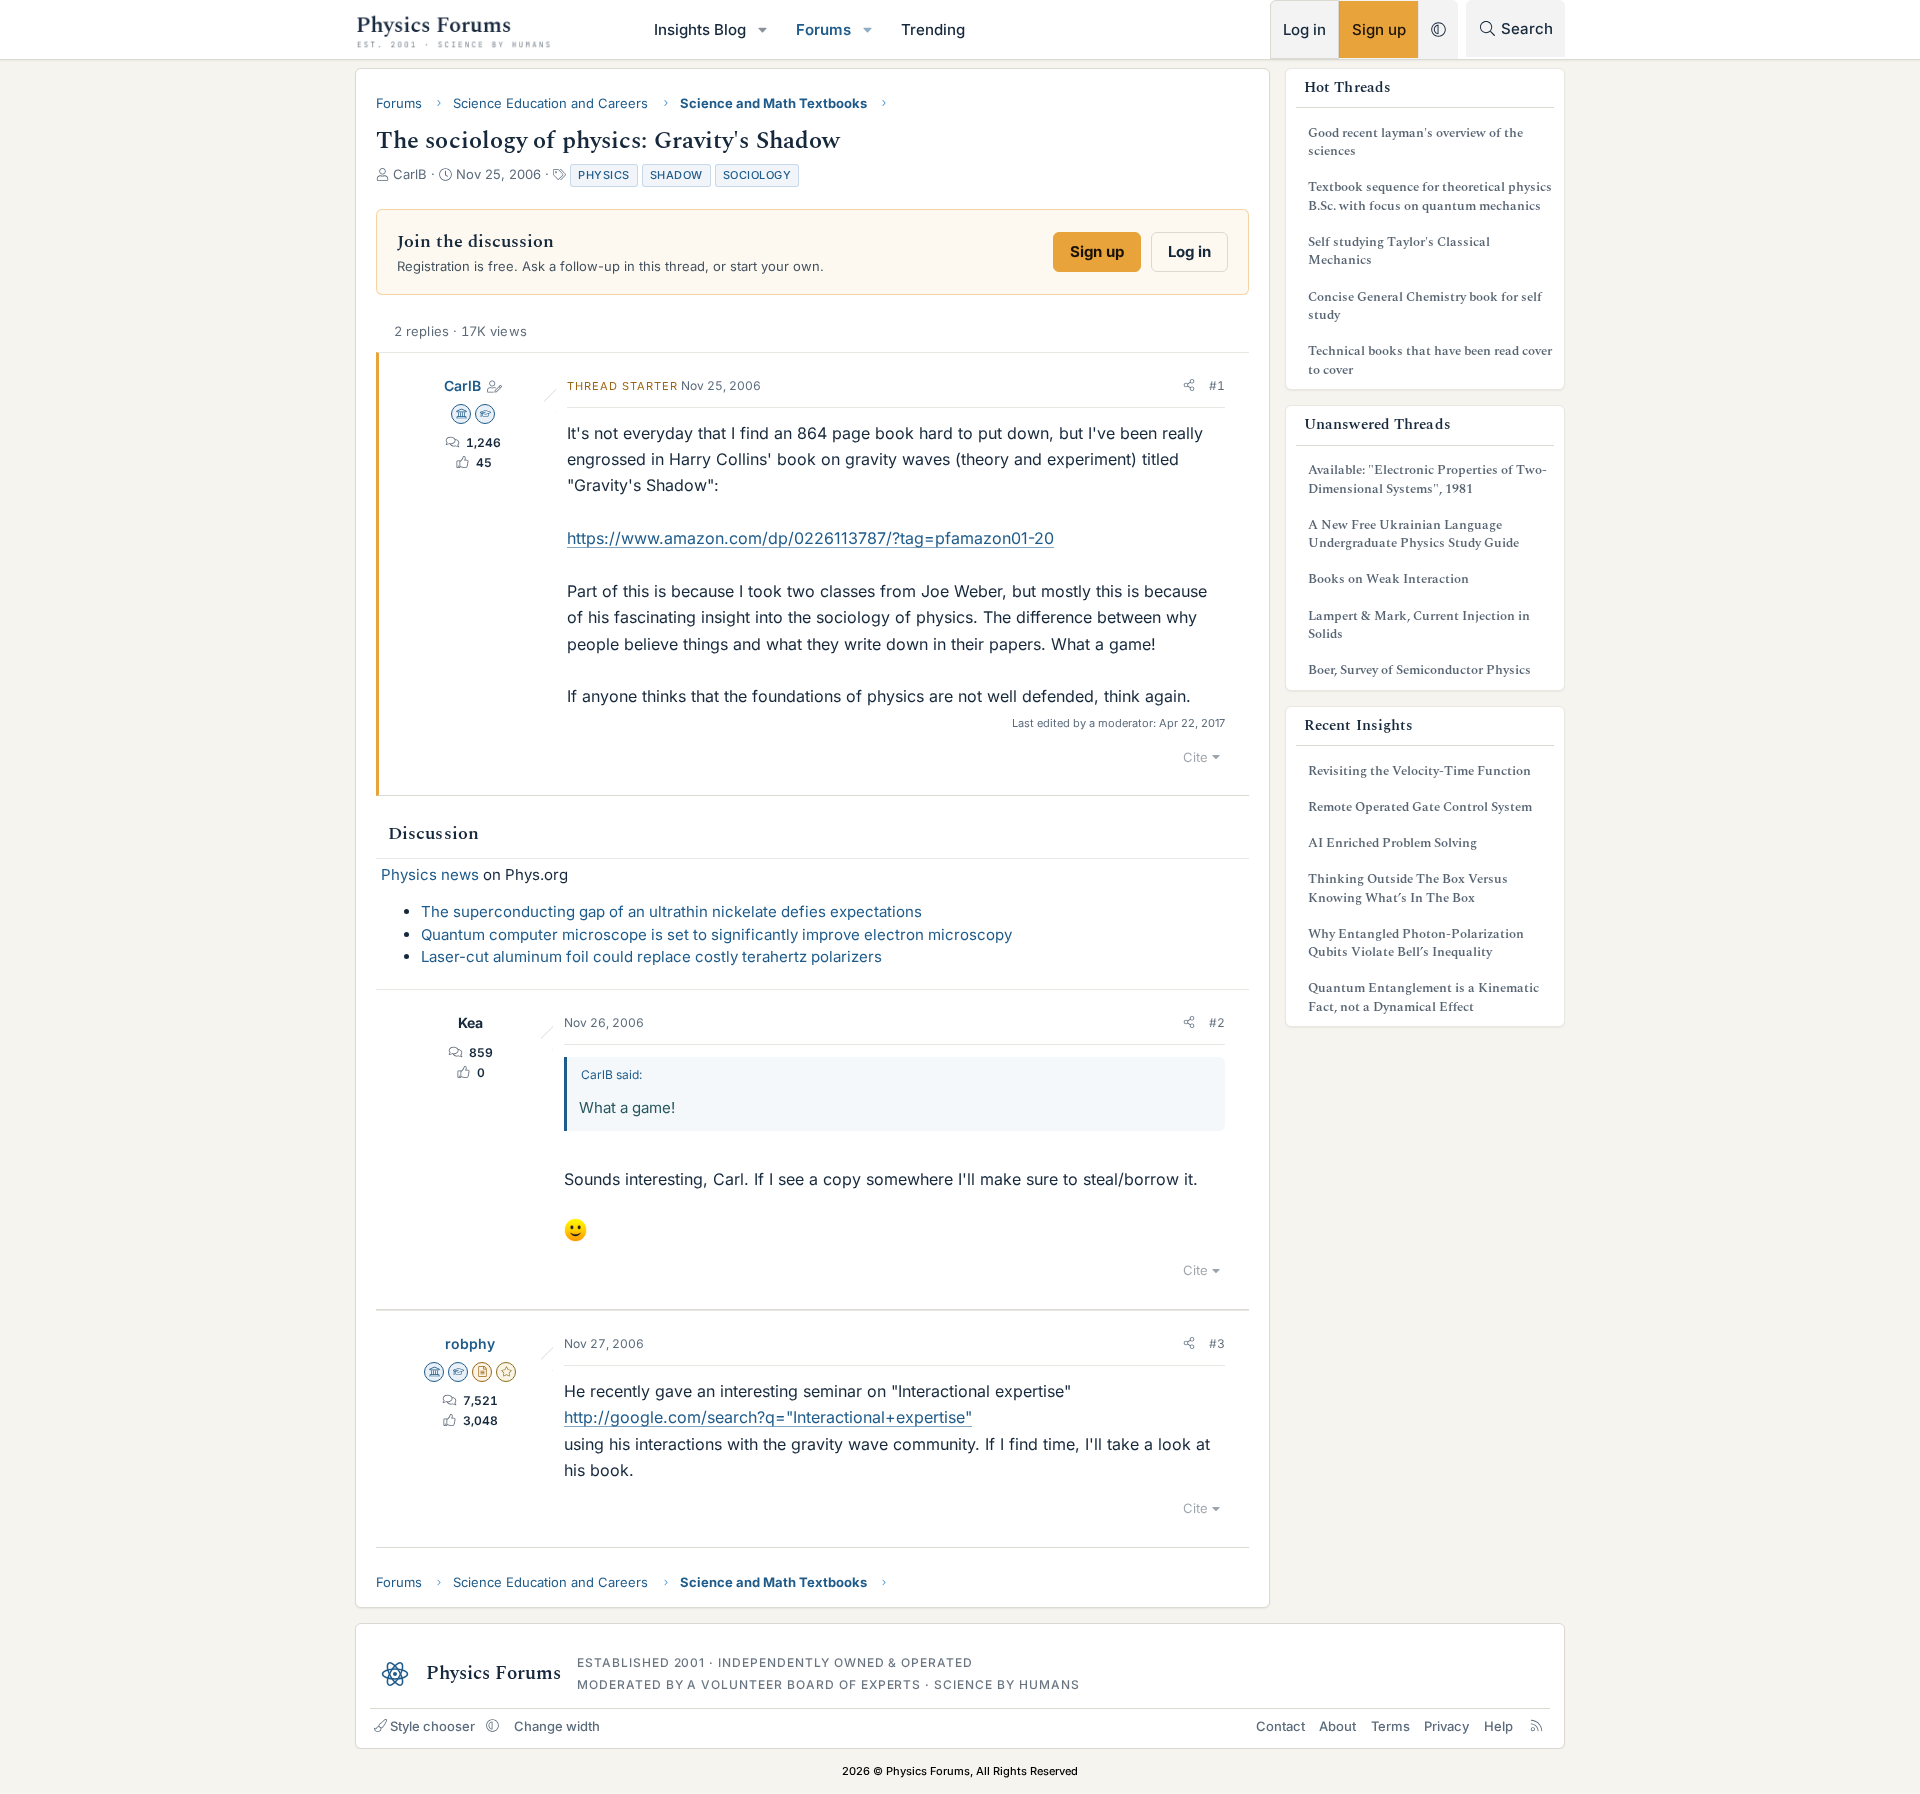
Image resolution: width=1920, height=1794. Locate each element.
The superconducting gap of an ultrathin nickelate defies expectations (671, 911)
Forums (823, 29)
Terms (1390, 1726)
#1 (1217, 385)
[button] (763, 29)
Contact (1280, 1726)
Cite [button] (1195, 757)
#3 (1217, 1343)
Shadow (676, 175)
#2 (1217, 1022)
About (1337, 1726)
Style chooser (432, 1726)
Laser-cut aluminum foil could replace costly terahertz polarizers (651, 956)
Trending (933, 29)
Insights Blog (700, 29)
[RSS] (1536, 1726)
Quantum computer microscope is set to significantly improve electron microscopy (716, 934)
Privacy (1446, 1726)
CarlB (462, 385)
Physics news (430, 874)
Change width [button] (557, 1726)
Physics (604, 175)
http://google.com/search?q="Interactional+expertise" (768, 1417)
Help (1498, 1726)
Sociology (757, 175)
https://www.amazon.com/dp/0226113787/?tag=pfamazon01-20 (810, 538)
